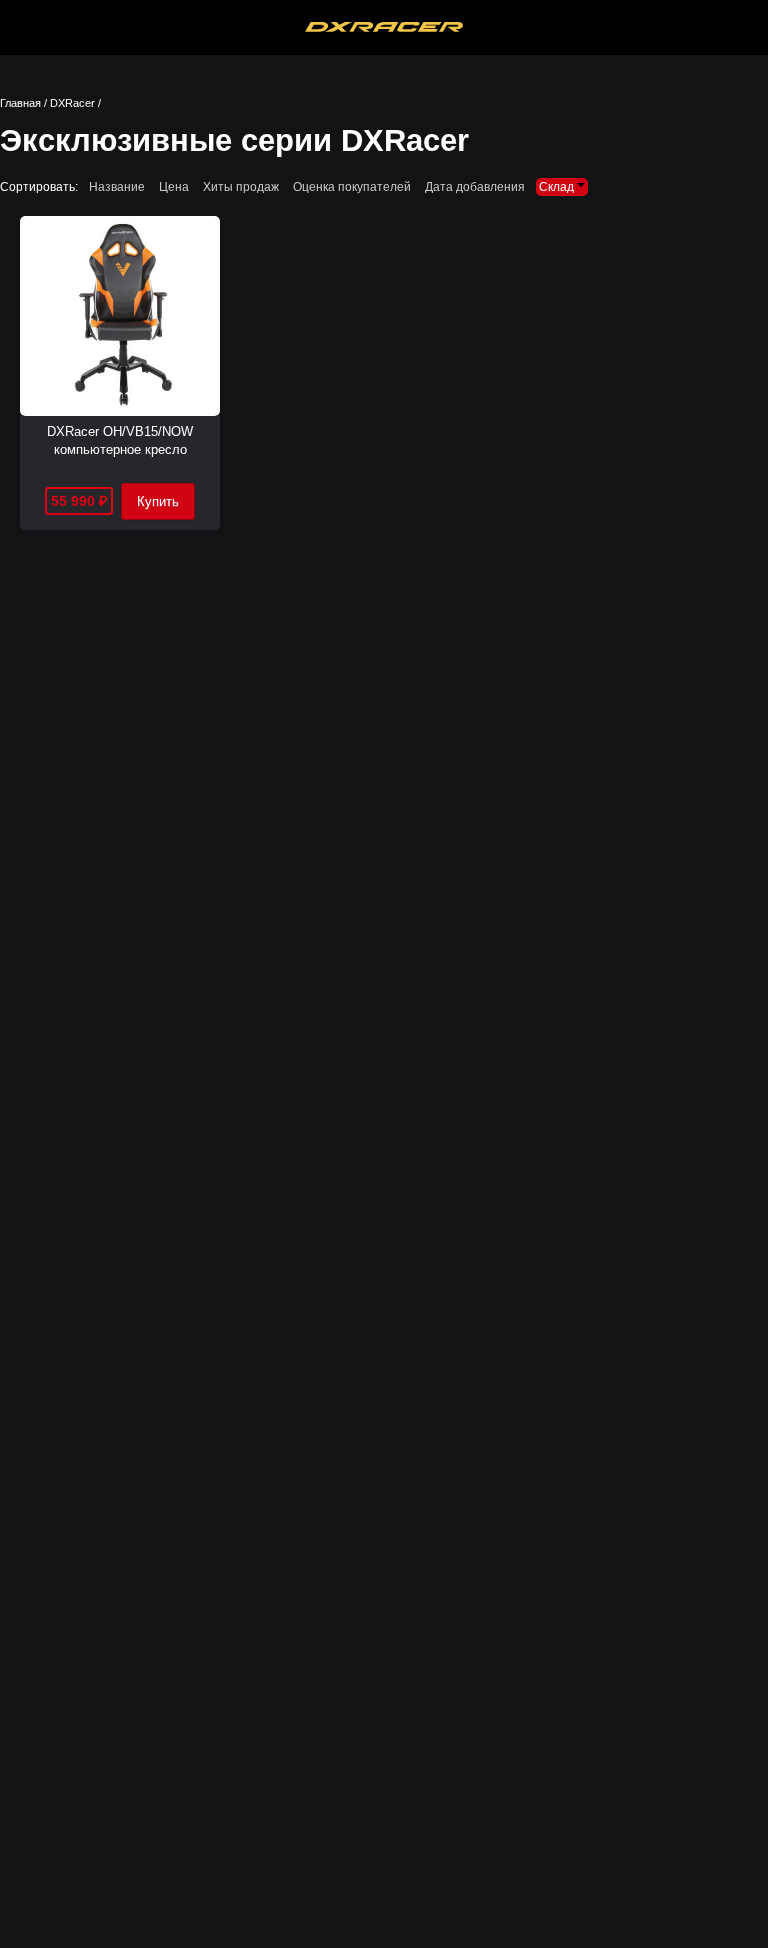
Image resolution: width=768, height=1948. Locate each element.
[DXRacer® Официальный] (384, 27)
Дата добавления (475, 187)
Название (117, 187)
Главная (20, 103)
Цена (174, 187)
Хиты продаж (241, 187)
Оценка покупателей (352, 187)
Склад (558, 187)
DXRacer (72, 103)
